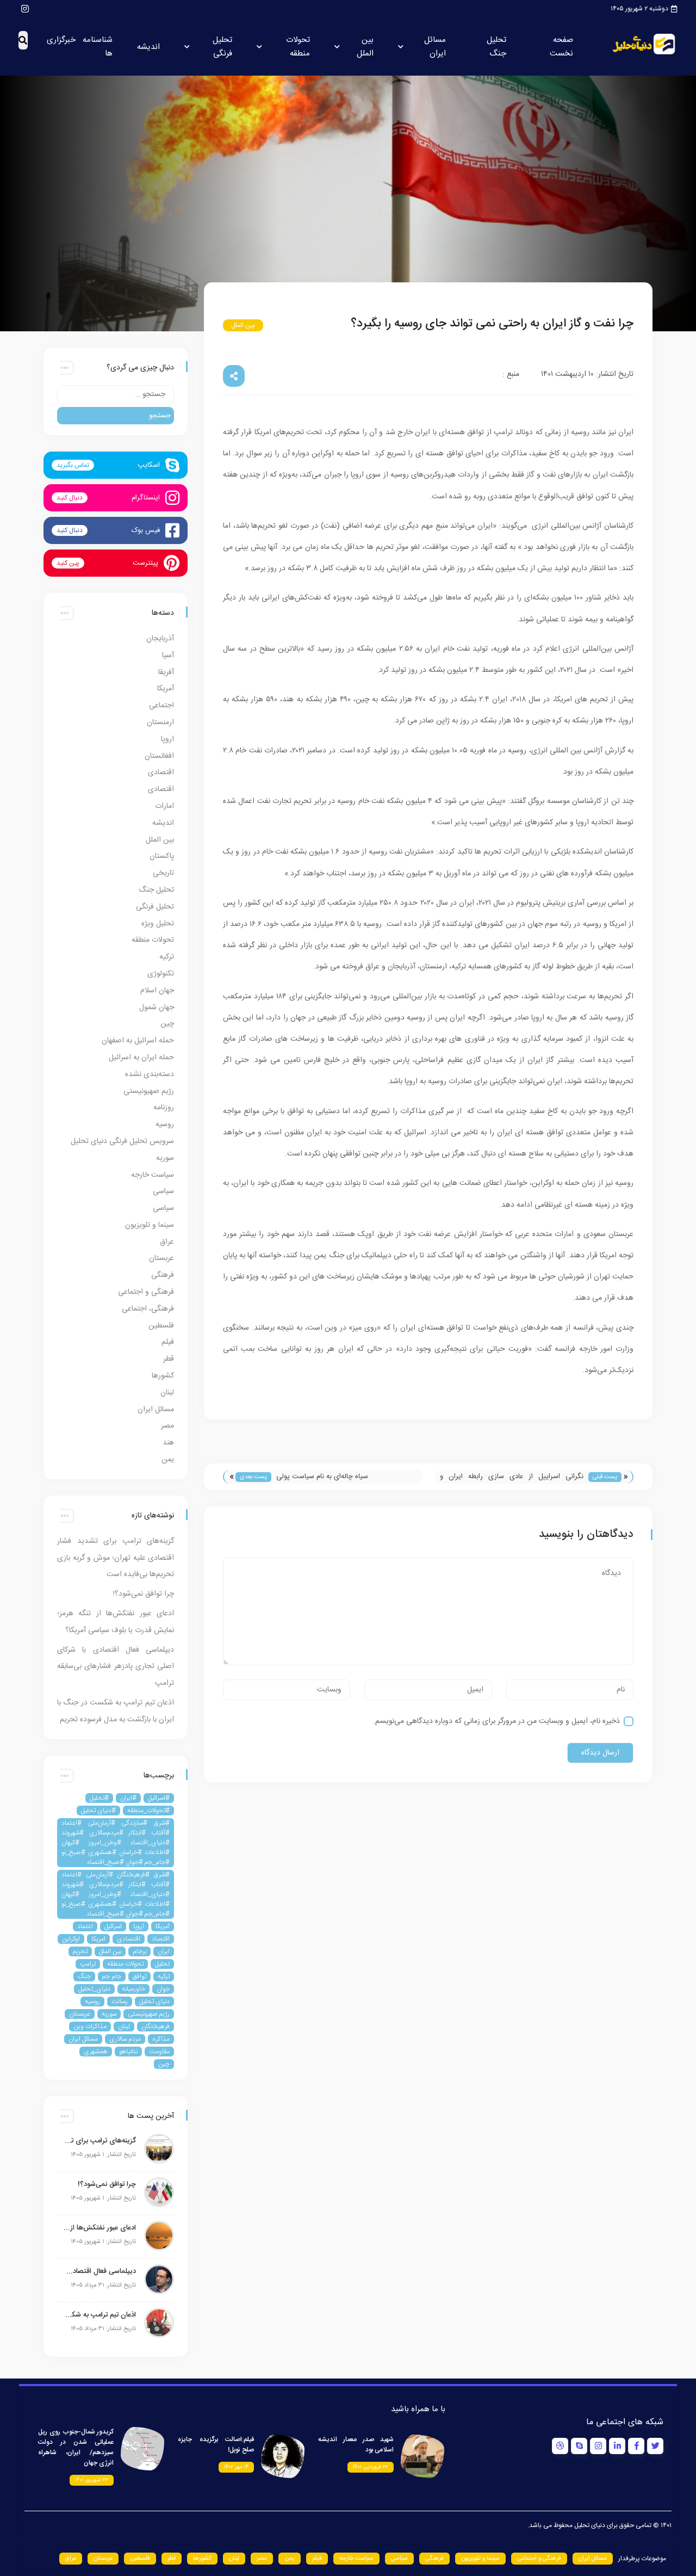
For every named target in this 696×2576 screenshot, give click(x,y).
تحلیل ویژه (158, 924)
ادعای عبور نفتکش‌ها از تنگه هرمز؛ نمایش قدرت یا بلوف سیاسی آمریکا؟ (99, 2228)
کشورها (163, 1376)
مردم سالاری (125, 2039)
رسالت (120, 2002)
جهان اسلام (157, 991)
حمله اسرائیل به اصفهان (138, 1041)
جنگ (84, 1976)
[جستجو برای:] (116, 395)
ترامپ (88, 1964)
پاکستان (162, 856)
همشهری (96, 2052)
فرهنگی (163, 1275)
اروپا (167, 739)
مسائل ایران (435, 47)
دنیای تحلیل (154, 2002)
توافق (139, 1976)
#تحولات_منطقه (148, 1811)
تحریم (80, 1951)
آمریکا (166, 689)
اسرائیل (113, 1926)
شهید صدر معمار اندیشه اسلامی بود (356, 2445)
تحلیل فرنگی (222, 47)
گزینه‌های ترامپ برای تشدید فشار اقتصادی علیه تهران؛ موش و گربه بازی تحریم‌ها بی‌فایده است (116, 1558)
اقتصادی (161, 773)
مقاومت (159, 2052)
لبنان (167, 1393)
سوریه (165, 1158)
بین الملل (365, 47)
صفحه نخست (561, 47)
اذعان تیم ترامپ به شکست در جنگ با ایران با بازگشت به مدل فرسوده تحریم (99, 2315)
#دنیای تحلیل (98, 1811)
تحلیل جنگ (496, 47)
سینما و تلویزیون (150, 1225)
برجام (139, 1951)
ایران (164, 1951)
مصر (167, 1426)
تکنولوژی (161, 974)
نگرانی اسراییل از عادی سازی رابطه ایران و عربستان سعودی (512, 1477)
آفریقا (166, 672)
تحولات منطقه (298, 47)
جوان (163, 1989)
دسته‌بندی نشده (150, 1074)
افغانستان (159, 756)
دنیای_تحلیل (94, 1989)
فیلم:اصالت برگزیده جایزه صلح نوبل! (216, 2445)
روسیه (165, 1125)
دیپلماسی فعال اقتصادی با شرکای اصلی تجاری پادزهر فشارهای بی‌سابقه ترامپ (116, 1667)
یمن (168, 1460)
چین (167, 1024)
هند (168, 1443)
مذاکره (161, 2039)
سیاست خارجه (153, 1175)
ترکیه (167, 957)
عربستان (161, 1258)
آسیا (168, 656)
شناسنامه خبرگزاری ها (80, 47)
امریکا (98, 1939)
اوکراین (71, 1939)
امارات (164, 806)
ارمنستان (160, 722)
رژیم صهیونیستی (149, 1091)
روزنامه (164, 1108)
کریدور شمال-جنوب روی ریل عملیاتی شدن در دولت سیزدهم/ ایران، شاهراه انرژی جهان (76, 2447)
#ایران (128, 1798)
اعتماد (85, 1926)
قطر (169, 1359)
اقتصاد (161, 1939)
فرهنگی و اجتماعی (146, 1292)
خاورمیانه (133, 1989)
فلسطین (161, 1326)
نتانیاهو (128, 2052)
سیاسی (163, 1191)
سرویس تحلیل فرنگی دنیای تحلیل (122, 1141)
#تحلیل (99, 1798)
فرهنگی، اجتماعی (148, 1309)
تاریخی (163, 873)
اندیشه (148, 47)
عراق (167, 1242)
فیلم (168, 1342)
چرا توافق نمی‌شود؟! (144, 1594)
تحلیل (162, 1964)
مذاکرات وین (90, 2027)
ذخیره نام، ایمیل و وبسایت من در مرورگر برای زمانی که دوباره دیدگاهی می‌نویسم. (496, 1721)
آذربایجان (160, 639)
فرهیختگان (156, 2027)
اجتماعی (161, 706)
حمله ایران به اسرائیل (141, 1058)
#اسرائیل (159, 1798)
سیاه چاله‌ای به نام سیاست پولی (322, 1477)
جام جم (112, 1976)
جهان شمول (157, 1008)
